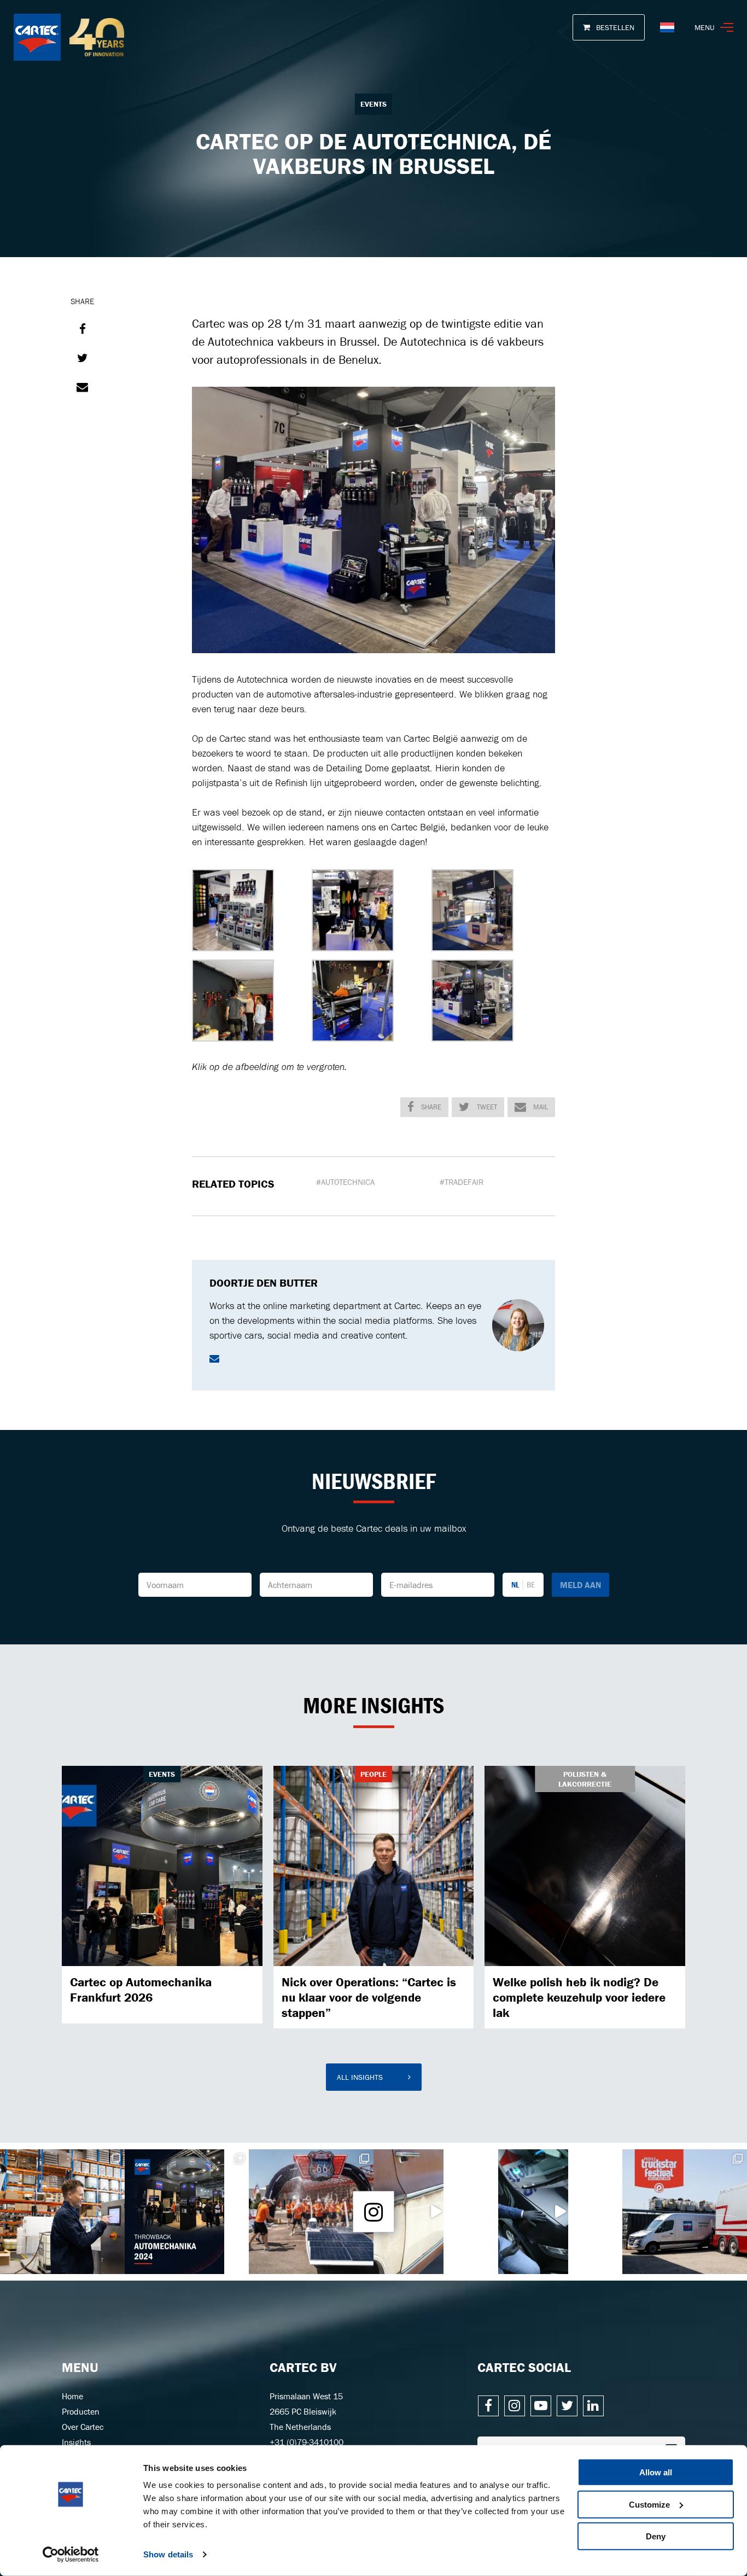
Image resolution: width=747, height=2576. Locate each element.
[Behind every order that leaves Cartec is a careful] (62, 2212)
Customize (649, 2504)
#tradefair (462, 1182)
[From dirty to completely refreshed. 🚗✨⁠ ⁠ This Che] (436, 2212)
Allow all (656, 2472)
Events (373, 104)
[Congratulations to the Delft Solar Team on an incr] (311, 2212)
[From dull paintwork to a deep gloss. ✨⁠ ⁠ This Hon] (561, 2212)
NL (515, 1584)
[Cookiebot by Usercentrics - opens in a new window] (71, 2555)
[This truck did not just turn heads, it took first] (685, 2212)
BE (531, 1584)
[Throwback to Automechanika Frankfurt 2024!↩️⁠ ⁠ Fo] (187, 2212)
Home (72, 2396)
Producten (81, 2411)
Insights (76, 2442)
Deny (656, 2536)
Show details (168, 2554)
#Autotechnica (345, 1182)
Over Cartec (83, 2427)
